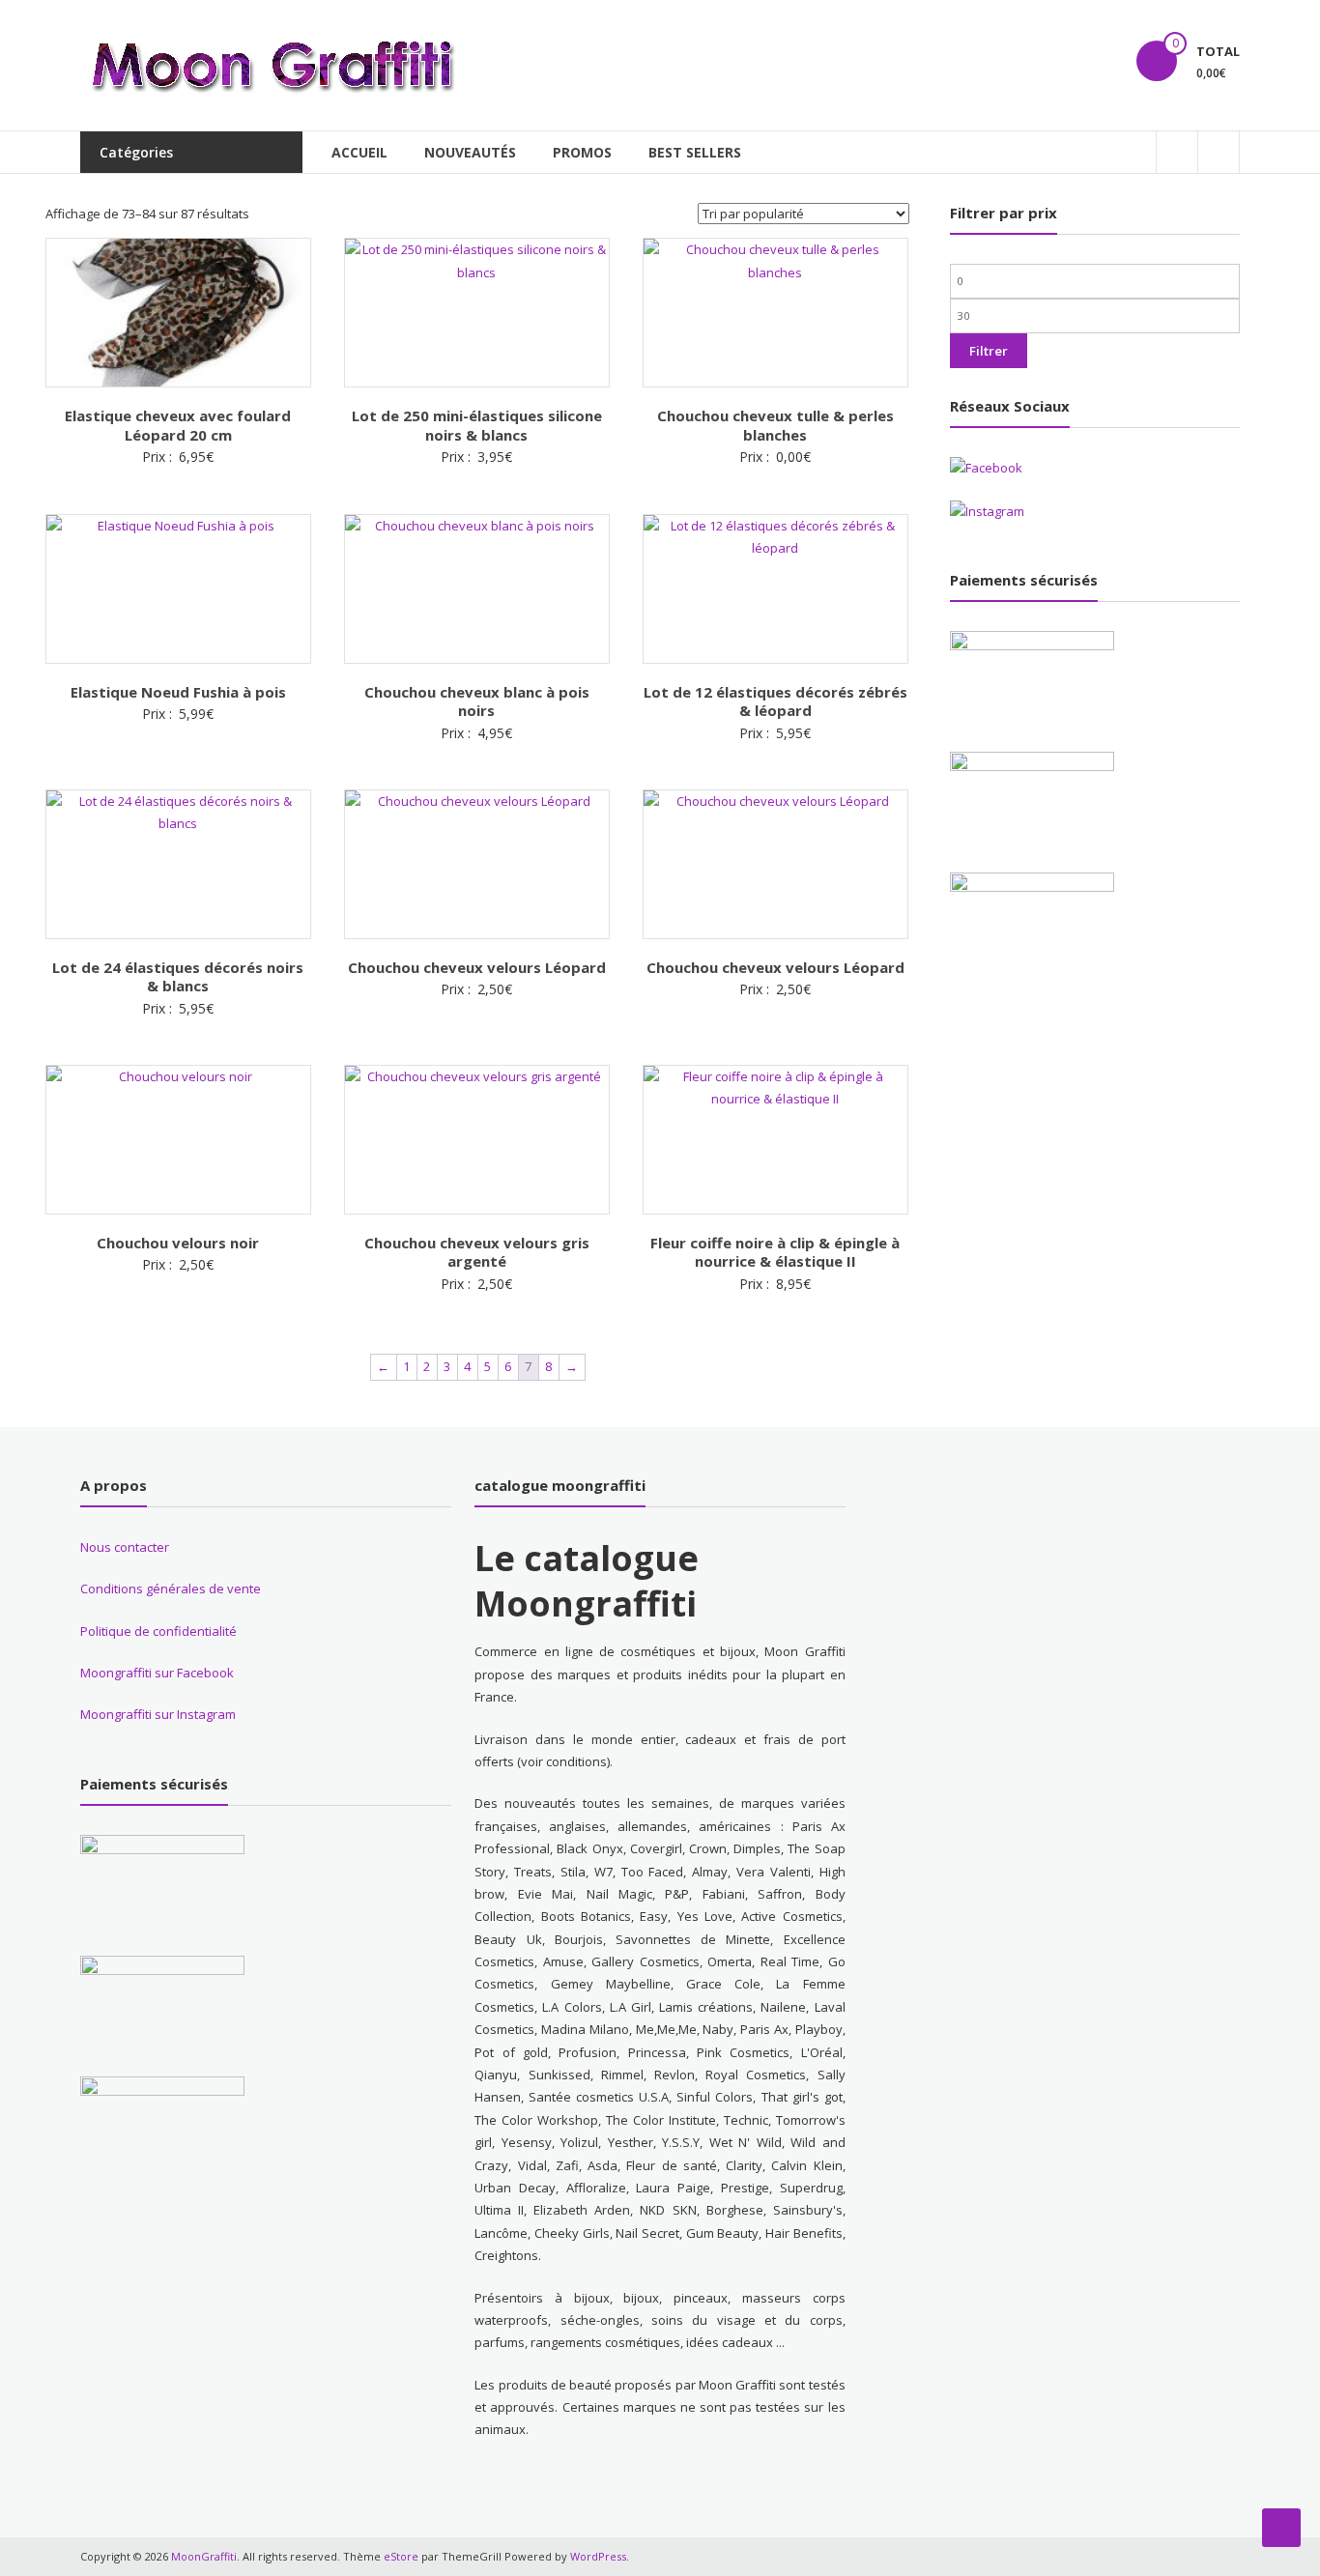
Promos (582, 152)
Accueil (359, 152)
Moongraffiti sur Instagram (158, 1714)
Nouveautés (470, 152)
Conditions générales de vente (171, 1589)
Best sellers (695, 152)
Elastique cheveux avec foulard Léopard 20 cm (178, 425)
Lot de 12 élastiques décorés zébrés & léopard (775, 701)
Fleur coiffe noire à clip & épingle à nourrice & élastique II (775, 1252)
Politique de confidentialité (158, 1631)
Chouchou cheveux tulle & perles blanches (775, 425)
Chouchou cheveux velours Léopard (477, 967)
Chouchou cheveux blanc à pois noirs (477, 701)
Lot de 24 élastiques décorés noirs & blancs (178, 977)
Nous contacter (125, 1547)
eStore (401, 2556)
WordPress (598, 2556)
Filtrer (989, 351)
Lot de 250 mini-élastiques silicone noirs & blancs (477, 425)
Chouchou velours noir (178, 1243)
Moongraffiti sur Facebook (157, 1673)
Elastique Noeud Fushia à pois (178, 692)
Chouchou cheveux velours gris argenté (477, 1252)
